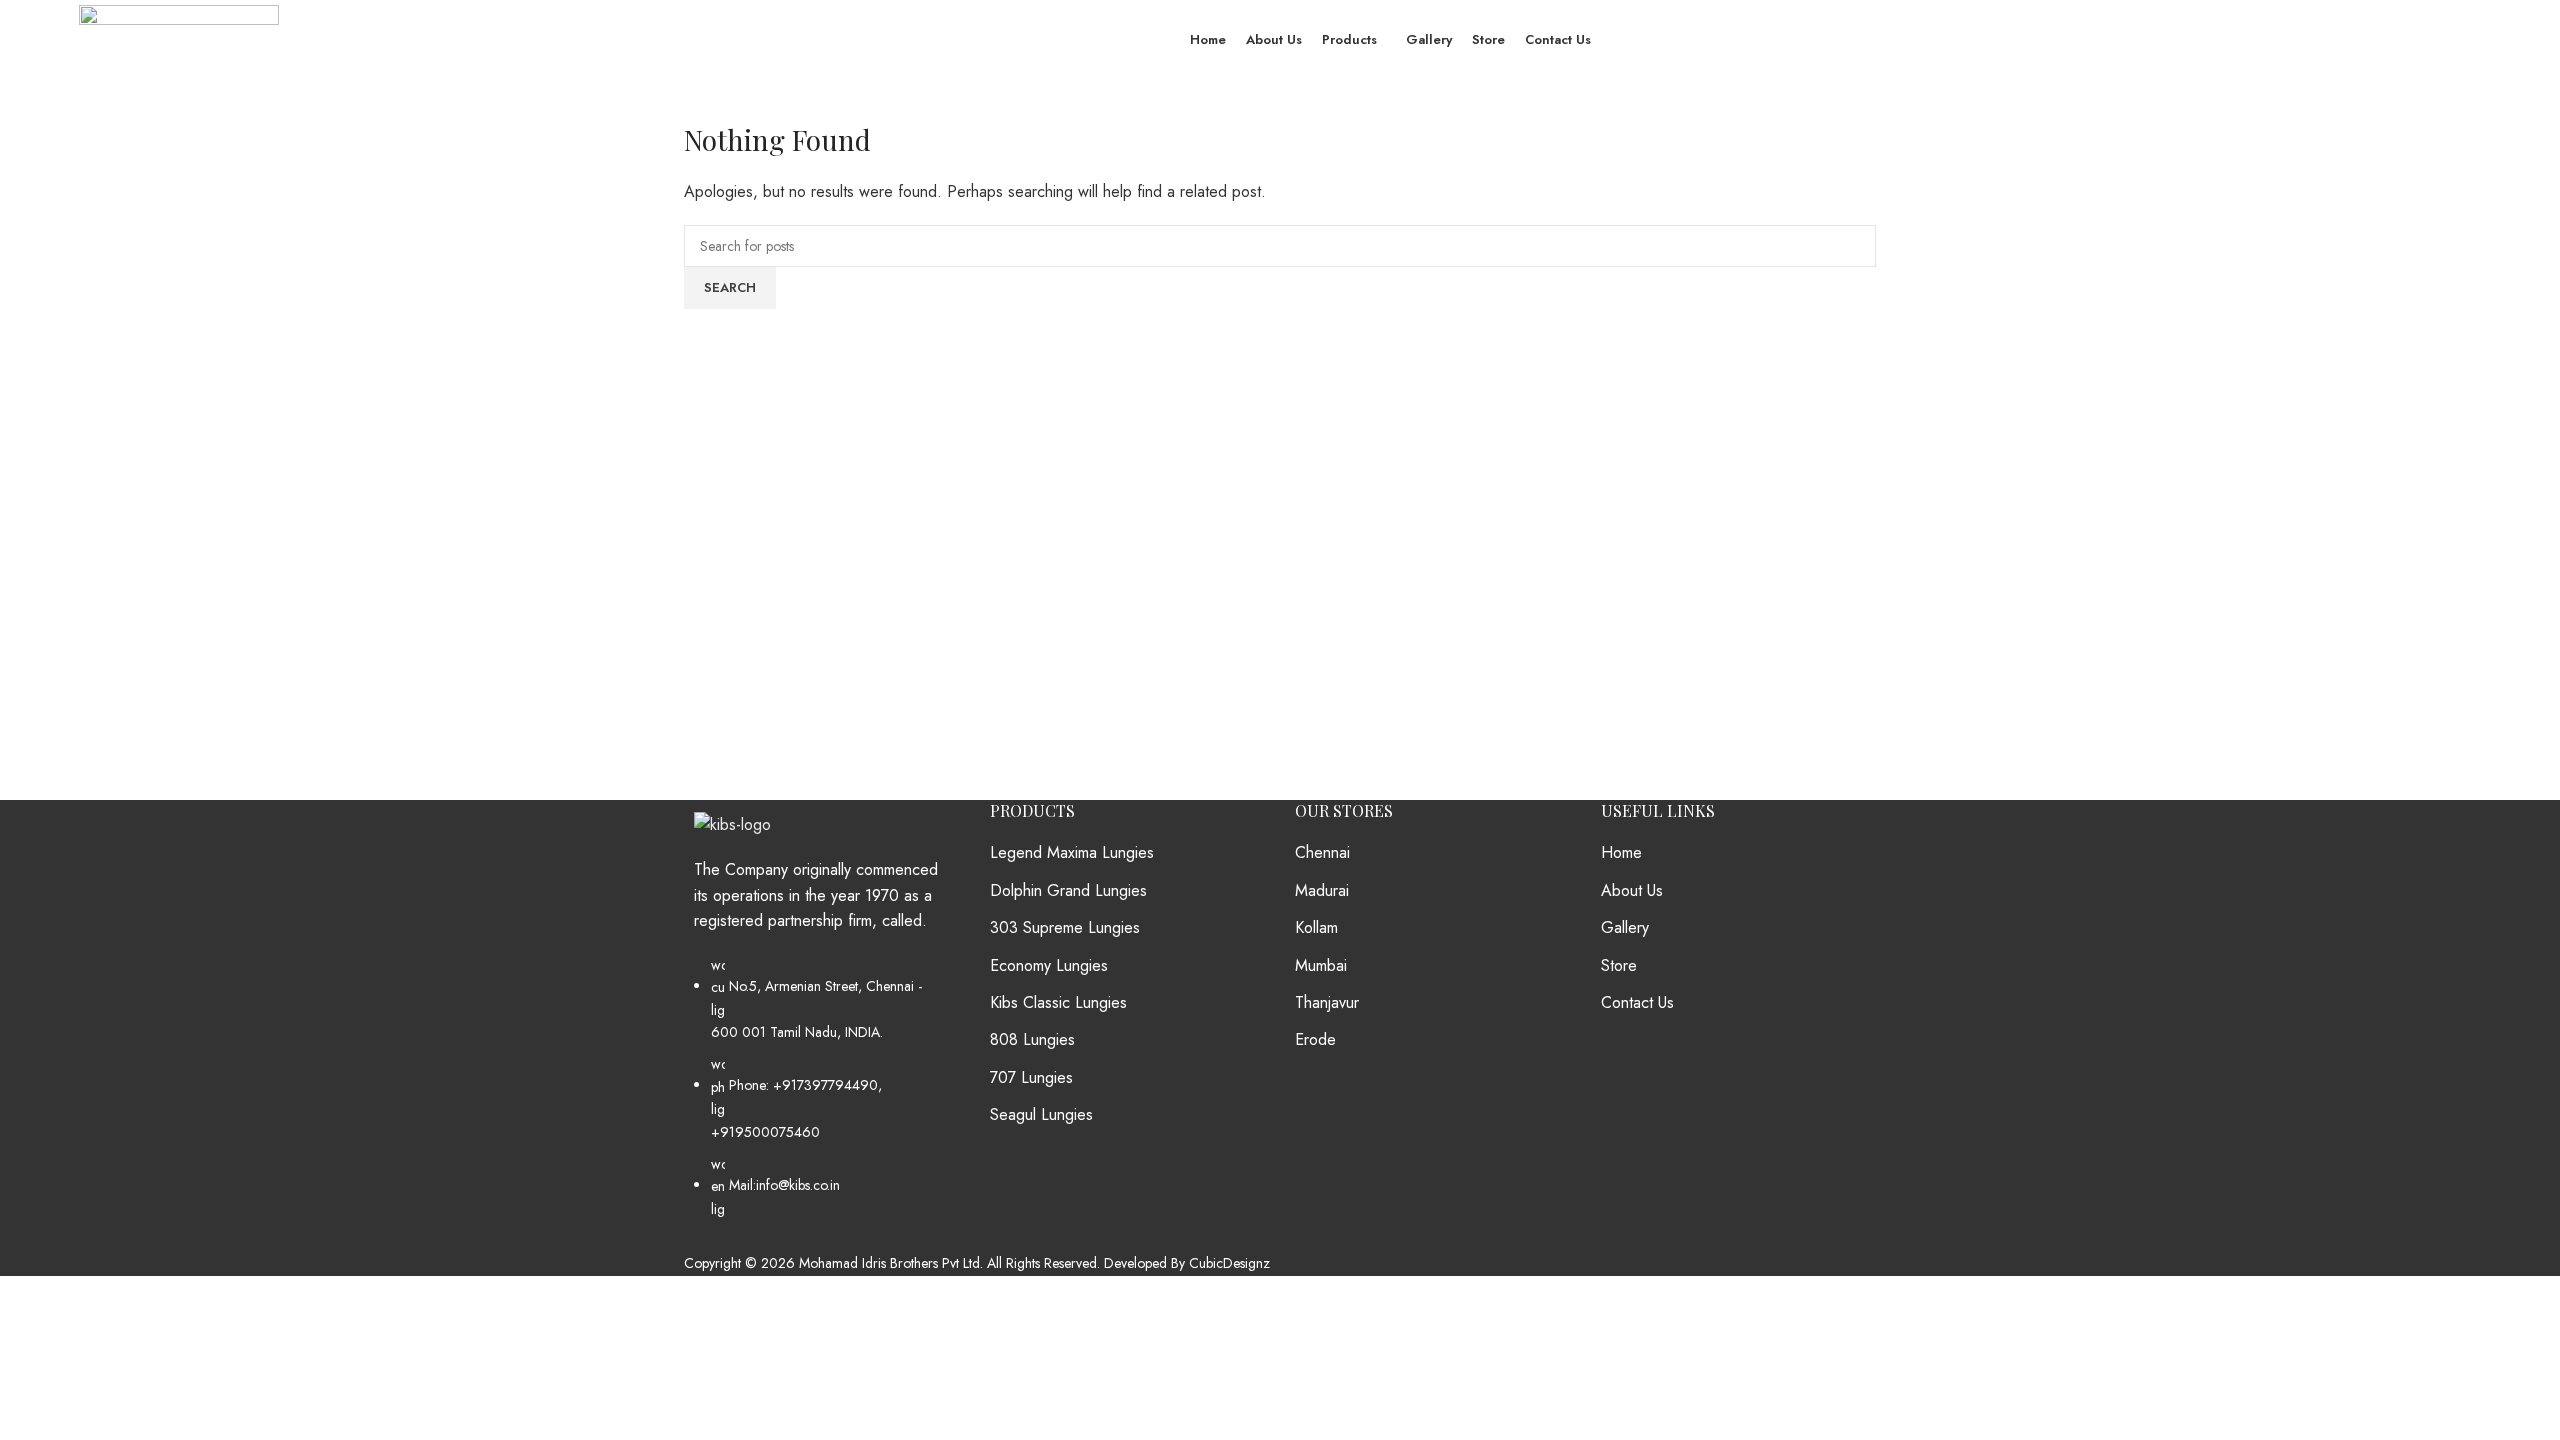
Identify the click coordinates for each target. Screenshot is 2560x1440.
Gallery (1625, 928)
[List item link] (822, 1097)
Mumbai (1321, 966)
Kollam (1316, 928)
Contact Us (1637, 1003)
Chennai (1322, 853)
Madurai (1322, 891)
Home (1621, 853)
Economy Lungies (1049, 966)
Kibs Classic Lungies (1058, 1003)
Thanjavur (1327, 1003)
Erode (1315, 1040)
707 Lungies (1031, 1078)
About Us (1632, 891)
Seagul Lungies (1041, 1115)
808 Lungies (1032, 1040)
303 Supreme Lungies (1065, 928)
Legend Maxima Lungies (1072, 853)
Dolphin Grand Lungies (1068, 891)
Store (1619, 966)
